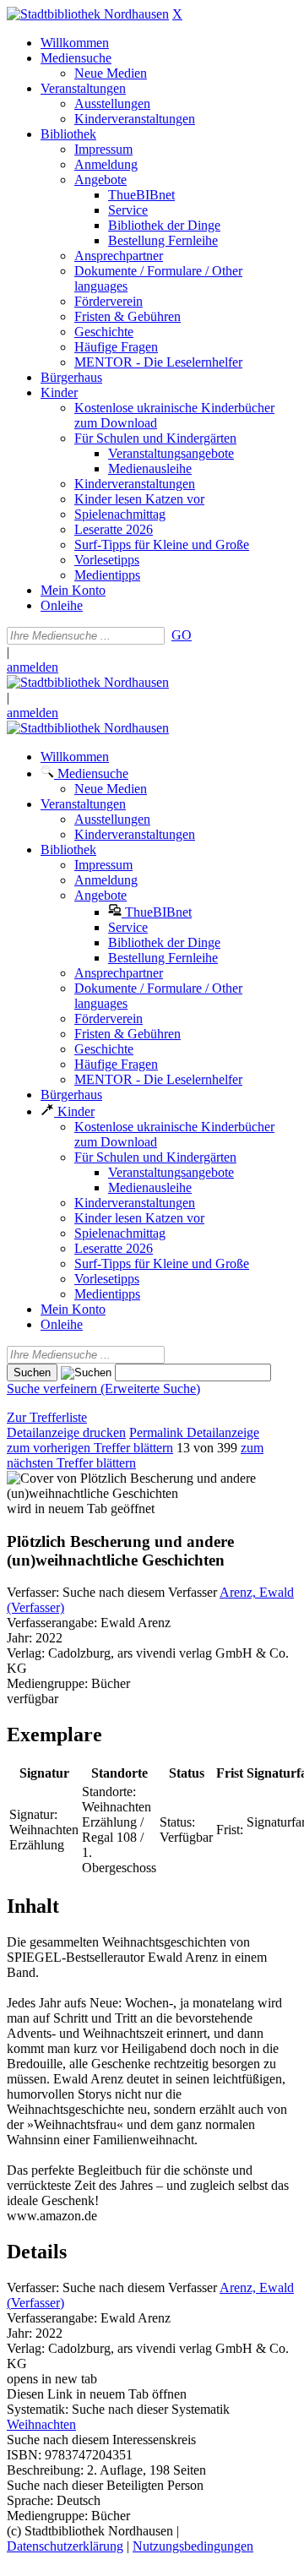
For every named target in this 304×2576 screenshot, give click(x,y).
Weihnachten (41, 2424)
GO (182, 635)
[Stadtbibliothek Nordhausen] (88, 14)
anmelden (33, 667)
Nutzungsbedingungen (193, 2546)
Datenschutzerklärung (65, 2546)
